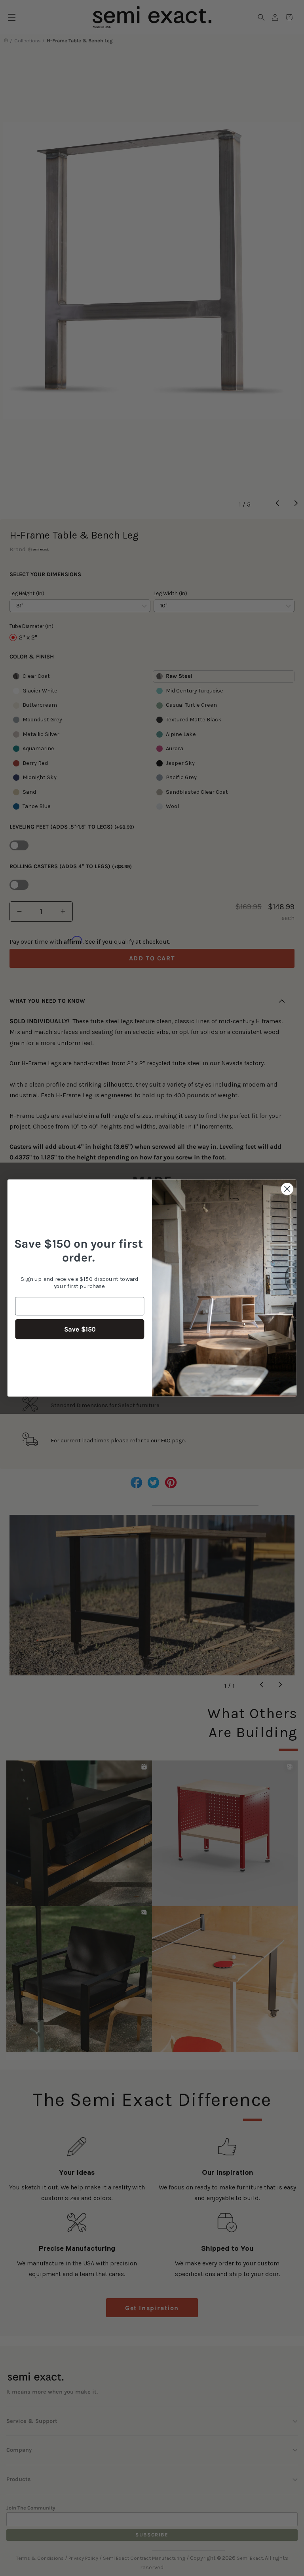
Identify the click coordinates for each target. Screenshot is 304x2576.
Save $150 (80, 1329)
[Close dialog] (287, 1189)
